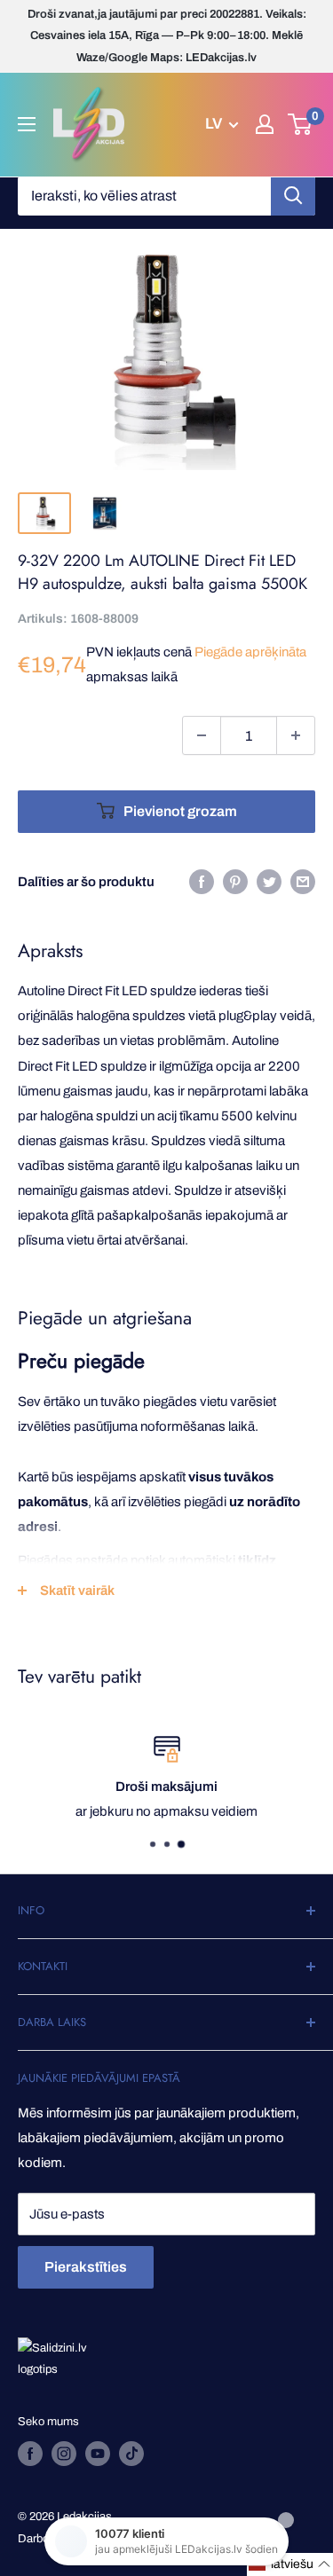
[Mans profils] (265, 124)
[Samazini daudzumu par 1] (202, 735)
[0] (301, 124)
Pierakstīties (86, 2267)
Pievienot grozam (180, 811)
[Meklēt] (293, 196)
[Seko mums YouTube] (98, 2454)
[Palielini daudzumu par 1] (296, 735)
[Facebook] (202, 881)
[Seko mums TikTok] (131, 2454)
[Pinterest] (235, 881)
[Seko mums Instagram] (64, 2454)
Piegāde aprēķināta (250, 652)
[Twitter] (269, 881)
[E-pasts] (303, 881)
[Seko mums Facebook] (30, 2454)
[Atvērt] (27, 124)
